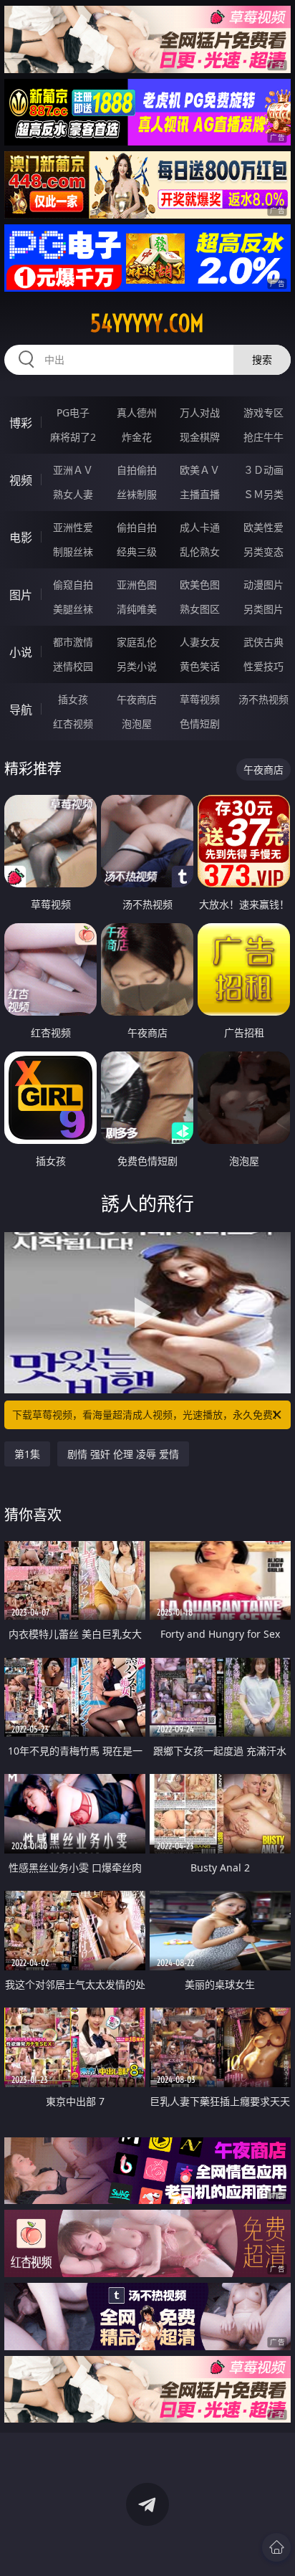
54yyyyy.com (147, 323)
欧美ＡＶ (200, 470)
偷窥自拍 (73, 585)
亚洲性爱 (73, 527)
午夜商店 (137, 699)
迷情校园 (73, 666)
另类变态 (263, 552)
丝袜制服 (137, 494)
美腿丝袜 (73, 609)
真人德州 (137, 412)
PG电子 (73, 412)
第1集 (27, 1454)
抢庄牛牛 (263, 437)
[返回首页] (276, 2547)
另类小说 (137, 666)
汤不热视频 (263, 699)
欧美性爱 (263, 527)
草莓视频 (200, 699)
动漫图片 (263, 585)
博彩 (21, 423)
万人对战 (200, 412)
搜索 (262, 359)
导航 (21, 710)
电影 (21, 538)
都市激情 (73, 642)
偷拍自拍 (137, 527)
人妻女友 (200, 642)
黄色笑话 (200, 666)
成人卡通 (200, 527)
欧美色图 (200, 585)
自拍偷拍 (137, 470)
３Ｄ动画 (263, 470)
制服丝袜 (73, 552)
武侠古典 (263, 642)
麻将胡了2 (73, 437)
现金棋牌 (200, 437)
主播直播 (200, 494)
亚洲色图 (137, 585)
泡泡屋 (137, 724)
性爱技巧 (263, 666)
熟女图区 (200, 609)
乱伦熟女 (200, 552)
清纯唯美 (137, 609)
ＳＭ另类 (263, 494)
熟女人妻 (73, 494)
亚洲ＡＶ (73, 470)
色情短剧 (200, 724)
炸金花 (137, 437)
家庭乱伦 (137, 642)
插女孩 (73, 699)
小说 (21, 652)
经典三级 (137, 552)
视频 (21, 480)
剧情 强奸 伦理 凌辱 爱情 (123, 1454)
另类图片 (263, 609)
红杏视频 (73, 724)
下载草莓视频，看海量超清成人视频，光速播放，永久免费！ (147, 1415)
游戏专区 (263, 412)
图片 (21, 595)
